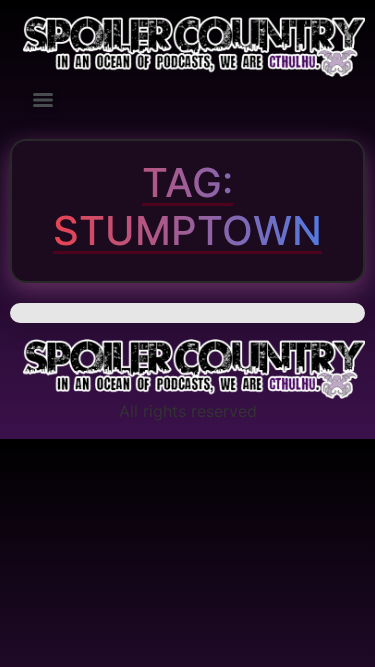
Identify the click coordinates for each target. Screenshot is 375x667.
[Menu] (43, 100)
